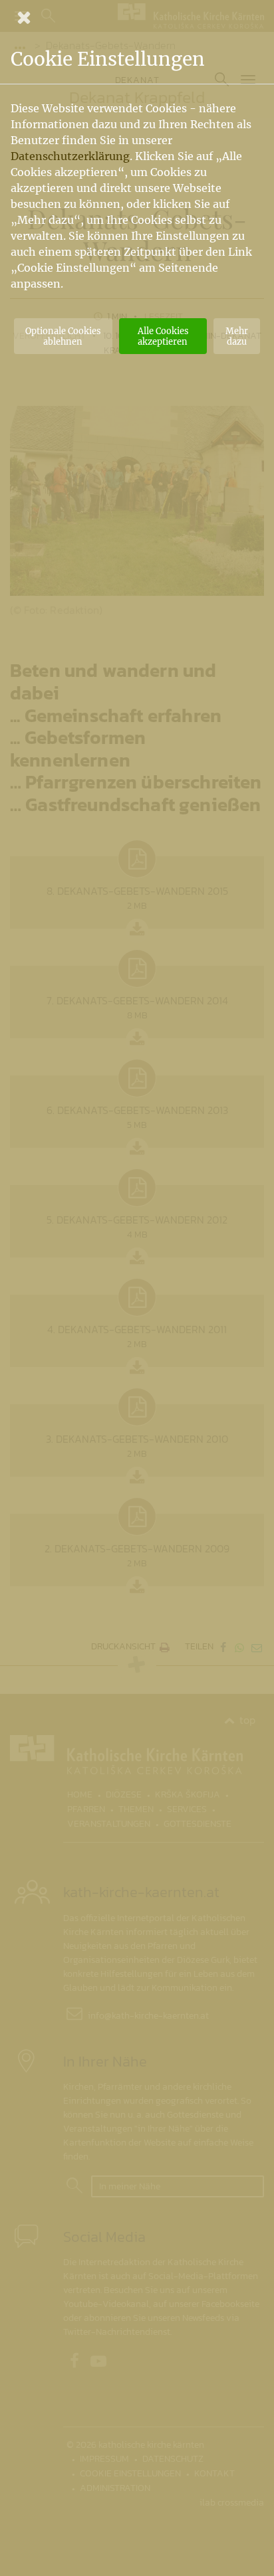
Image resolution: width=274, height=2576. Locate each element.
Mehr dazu (237, 336)
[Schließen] (137, 17)
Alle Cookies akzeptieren (163, 336)
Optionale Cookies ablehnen (63, 336)
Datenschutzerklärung (70, 156)
